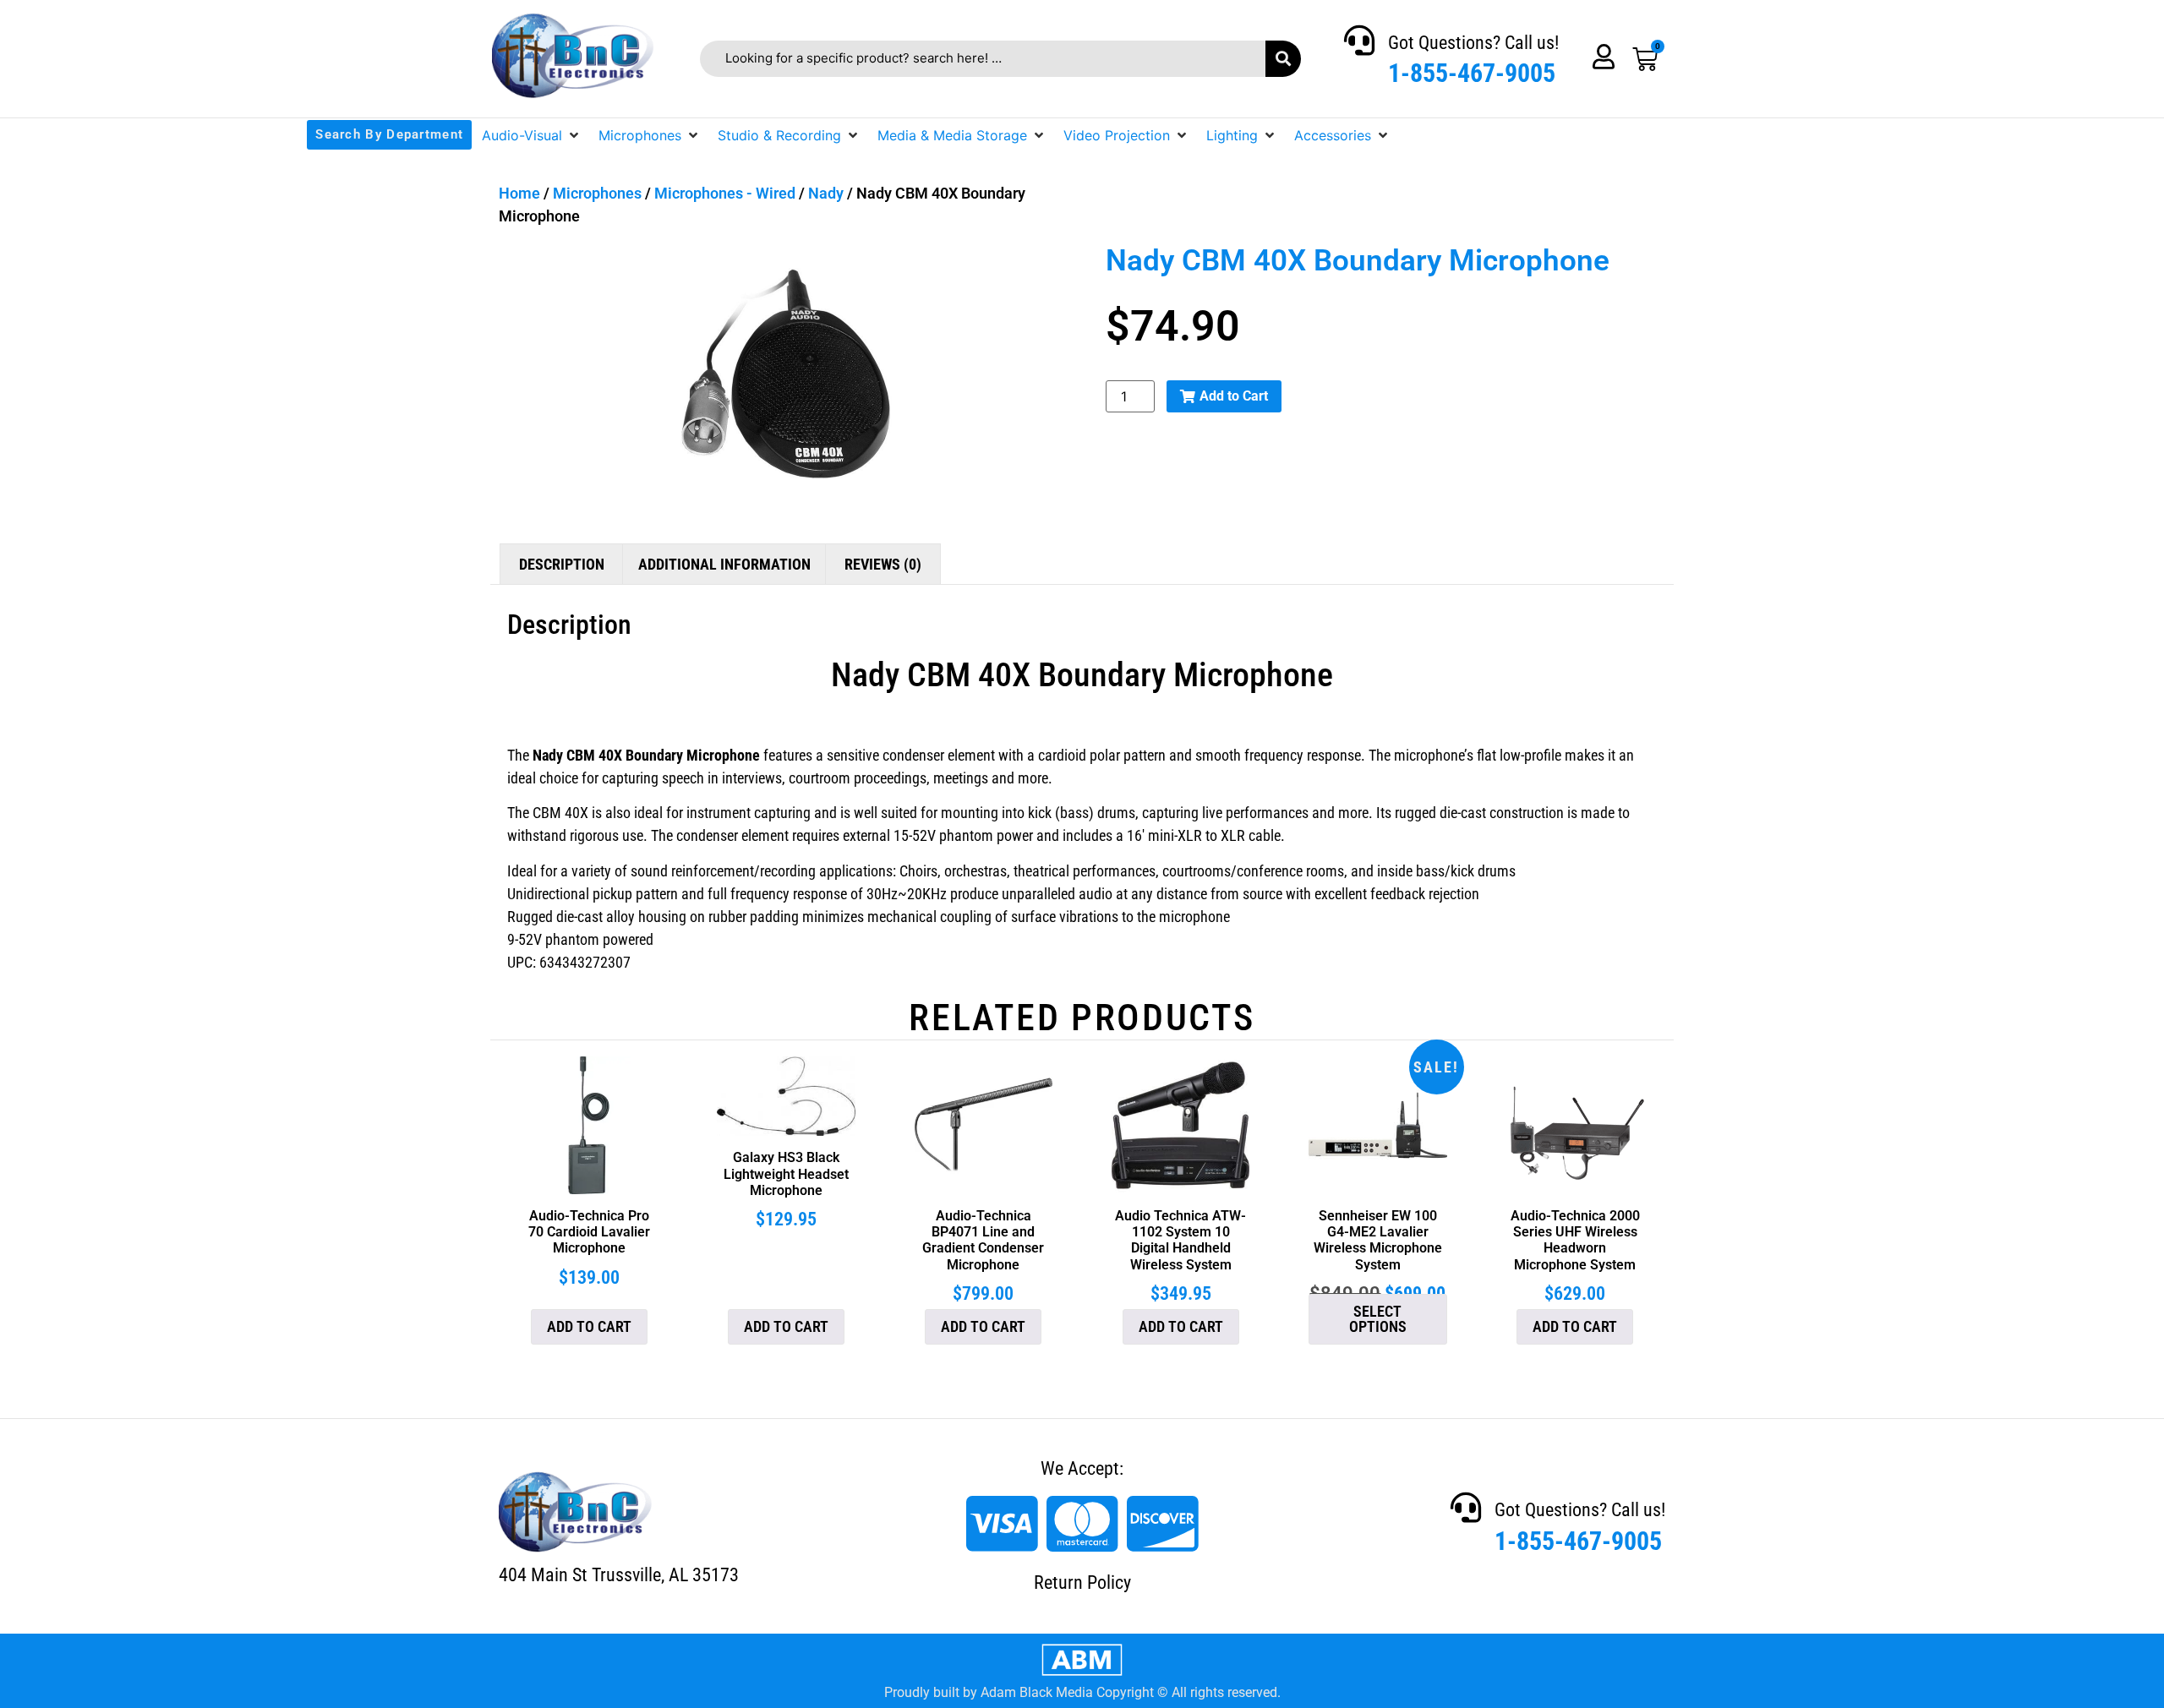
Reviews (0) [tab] (883, 564)
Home (519, 193)
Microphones (597, 193)
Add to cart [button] (589, 1326)
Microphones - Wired (725, 193)
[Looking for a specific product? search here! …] (983, 59)
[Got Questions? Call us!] (1359, 41)
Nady (826, 193)
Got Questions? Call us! (1473, 43)
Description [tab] (562, 564)
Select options (1378, 1319)
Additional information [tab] (724, 564)
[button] (532, 135)
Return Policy (1082, 1582)
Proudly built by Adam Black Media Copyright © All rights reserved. (1082, 1692)
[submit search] (1283, 59)
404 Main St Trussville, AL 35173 (619, 1575)
